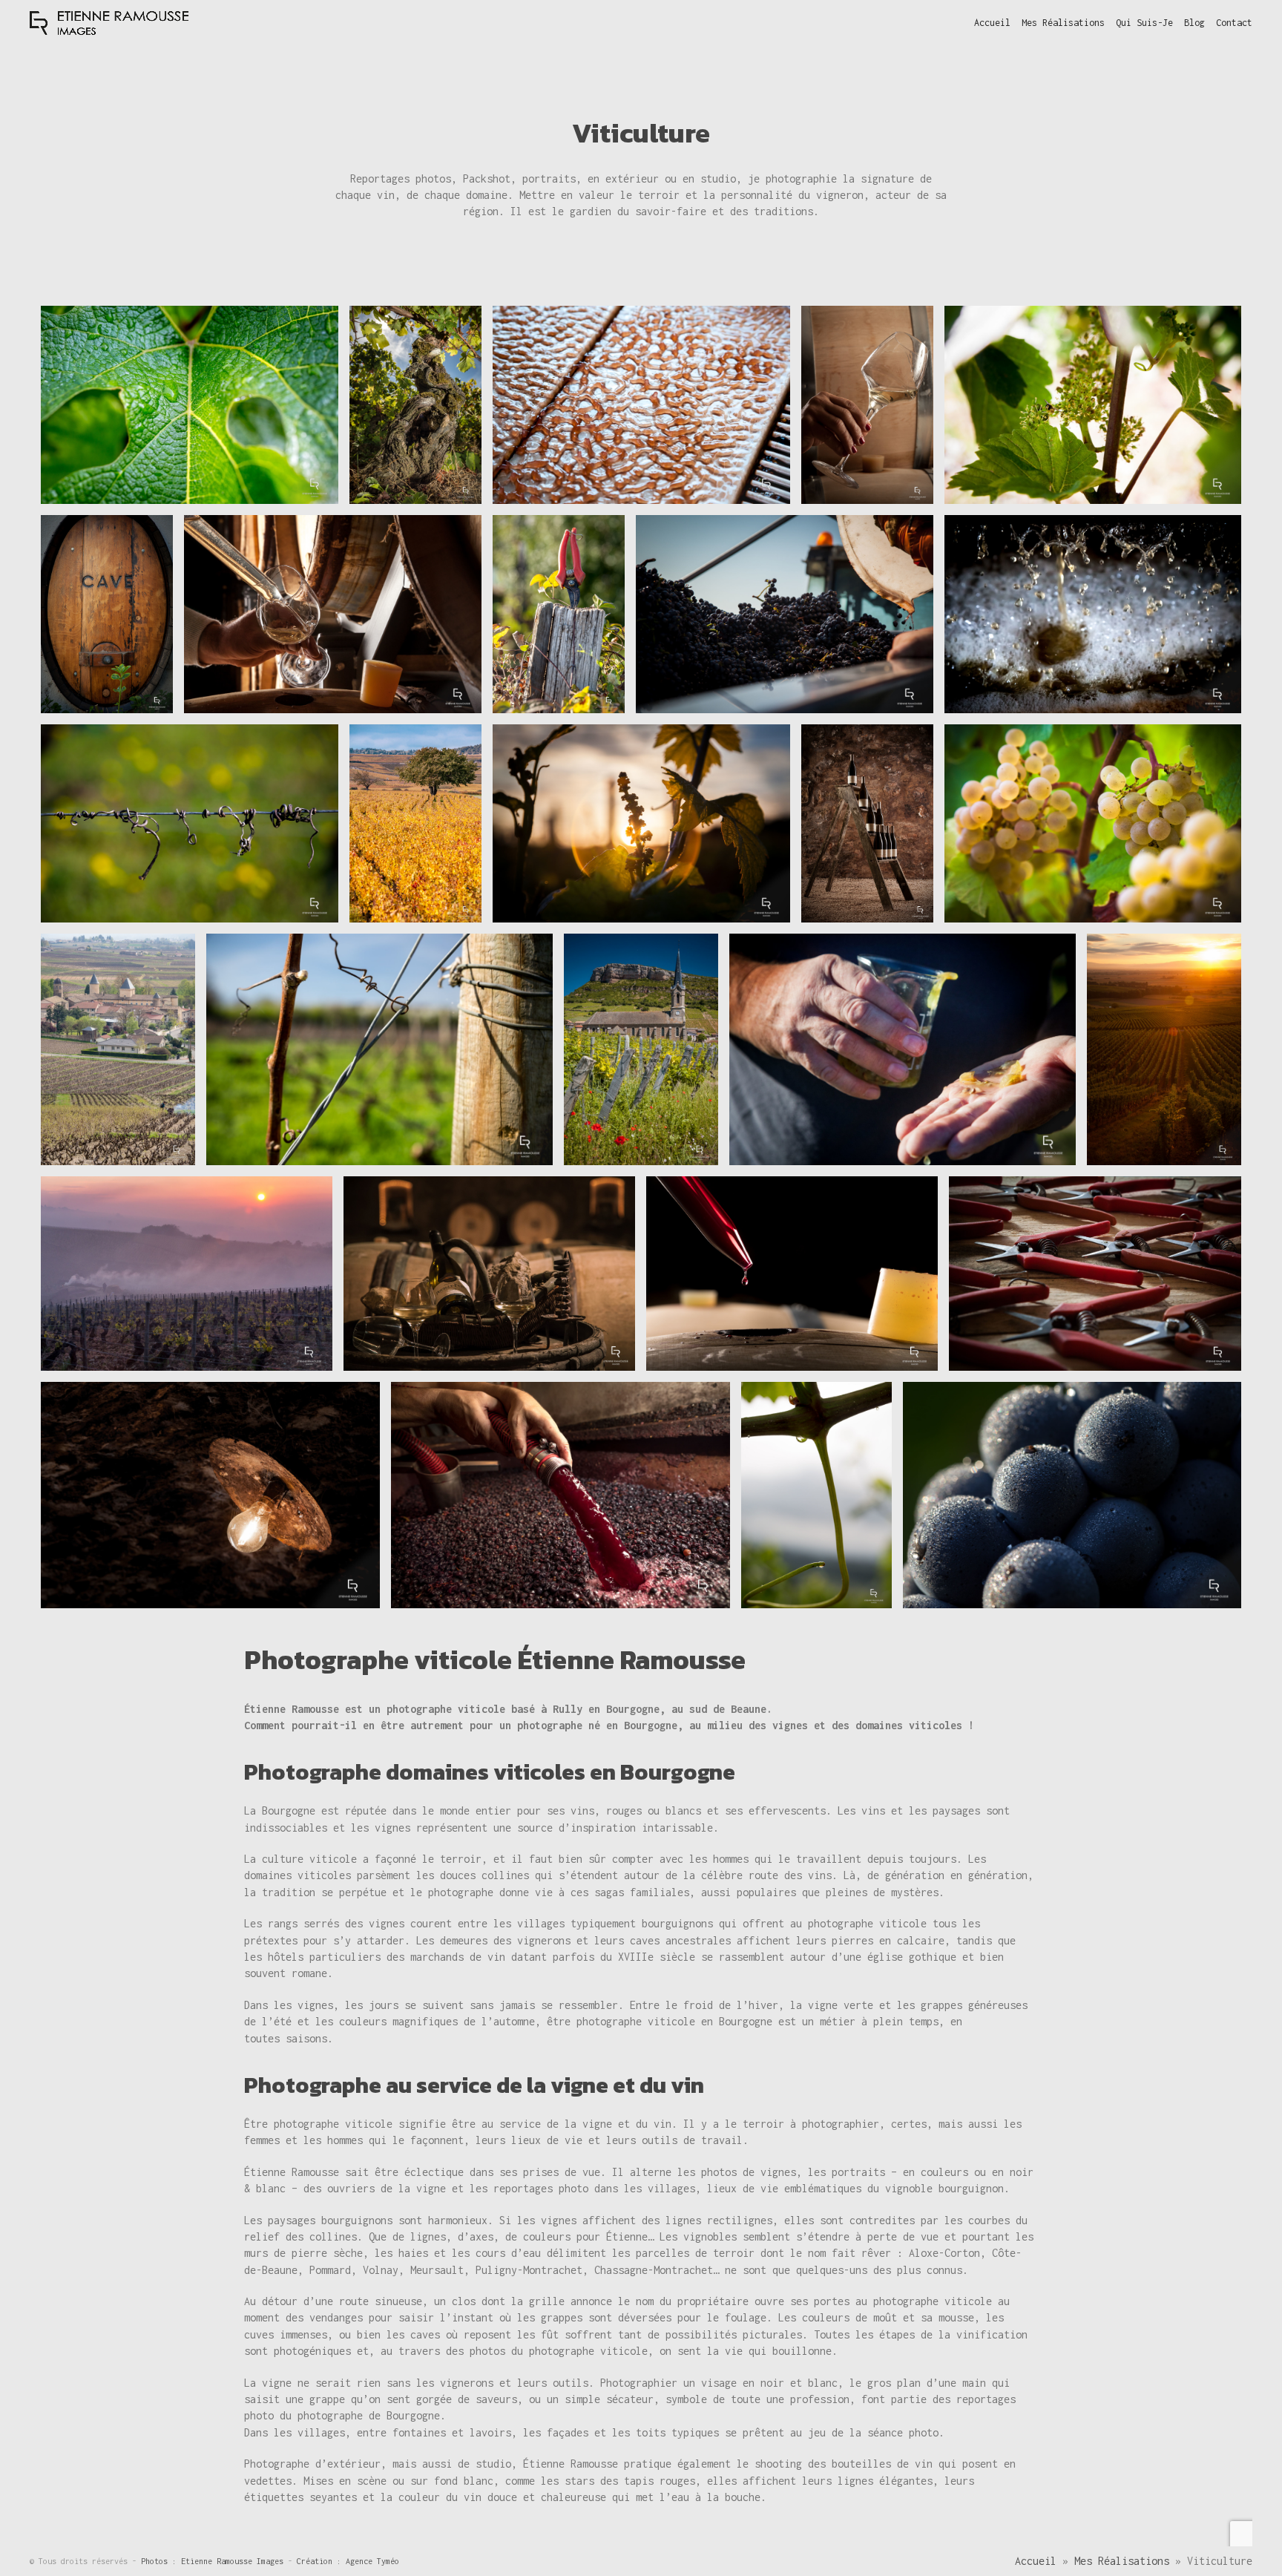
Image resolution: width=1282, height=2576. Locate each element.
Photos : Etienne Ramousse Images (214, 2561)
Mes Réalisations (1122, 2561)
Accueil (1036, 2561)
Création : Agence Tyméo (348, 2561)
